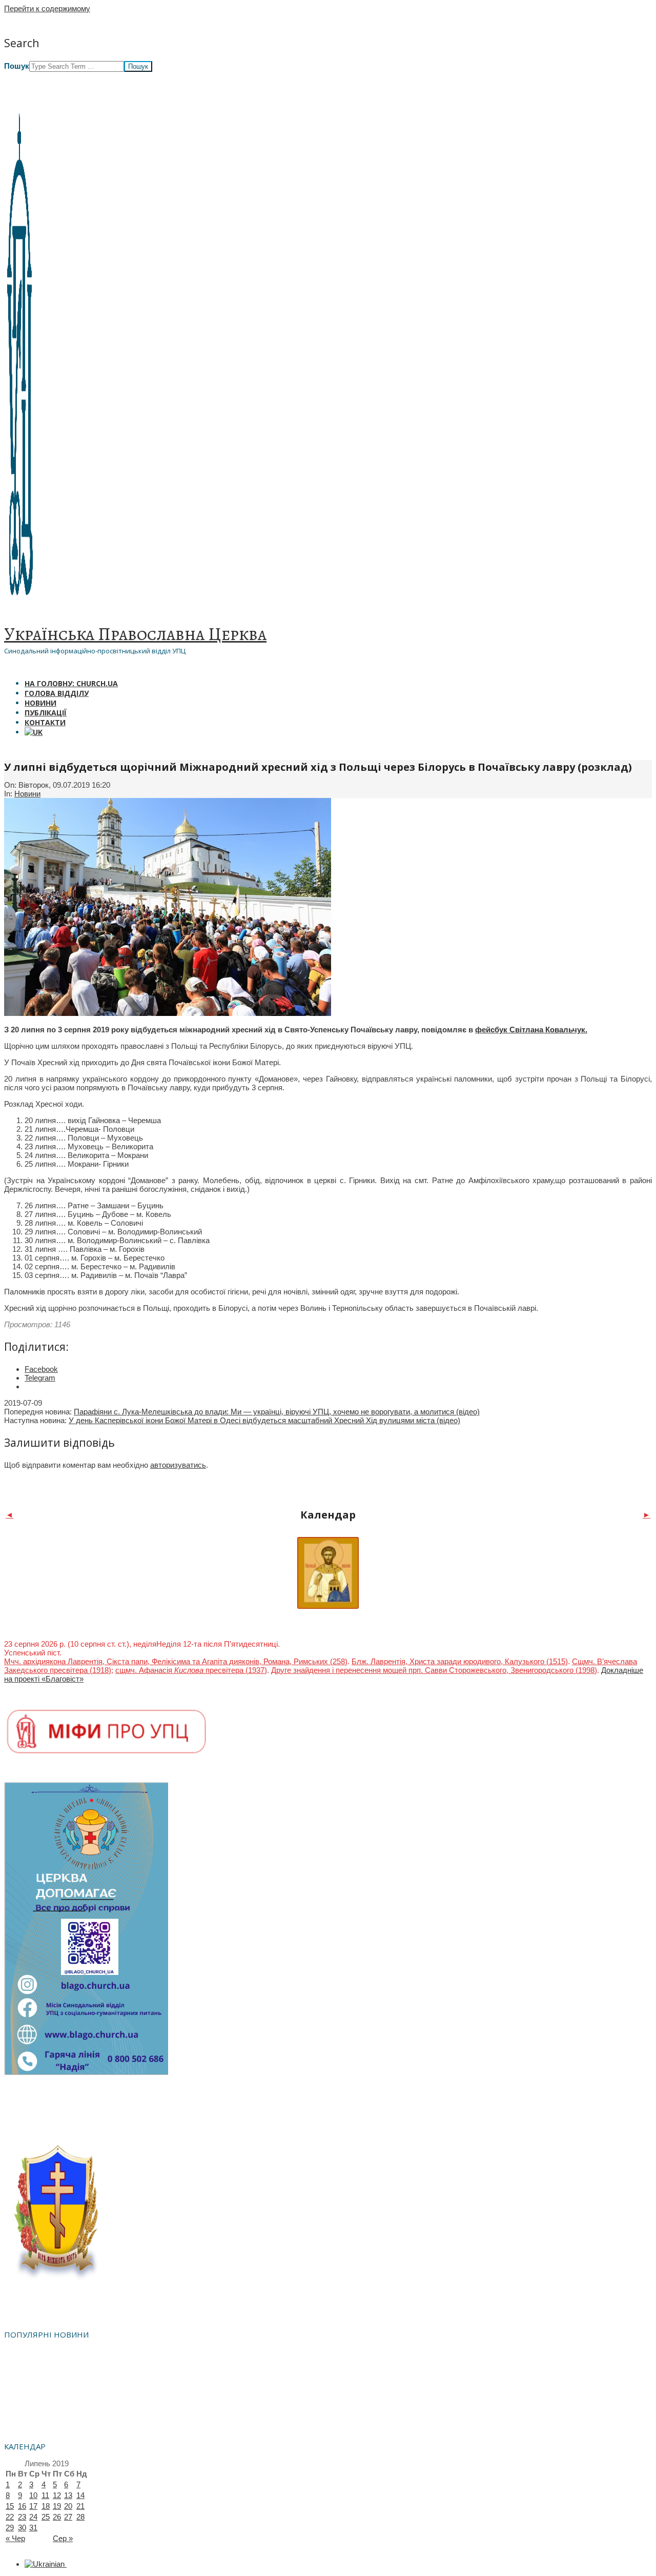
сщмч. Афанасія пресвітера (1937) (191, 1670)
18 (46, 2506)
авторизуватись (178, 1465)
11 (45, 2495)
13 (68, 2495)
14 (80, 2495)
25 (46, 2517)
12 (57, 2495)
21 (80, 2506)
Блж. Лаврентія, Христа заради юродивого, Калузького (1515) (460, 1661)
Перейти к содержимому (47, 8)
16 (22, 2506)
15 (10, 2506)
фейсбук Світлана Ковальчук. (531, 1030)
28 (80, 2517)
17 (33, 2506)
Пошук (17, 66)
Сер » (63, 2538)
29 (10, 2528)
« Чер (15, 2538)
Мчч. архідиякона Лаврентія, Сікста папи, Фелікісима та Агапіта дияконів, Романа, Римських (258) (176, 1661)
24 (33, 2517)
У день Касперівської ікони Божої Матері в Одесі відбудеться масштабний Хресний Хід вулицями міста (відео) (264, 1420)
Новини (27, 794)
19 (57, 2506)
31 (33, 2528)
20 (68, 2506)
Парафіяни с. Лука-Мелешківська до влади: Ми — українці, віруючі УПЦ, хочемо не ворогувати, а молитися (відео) (277, 1412)
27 (68, 2517)
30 (22, 2528)
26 (57, 2517)
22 (10, 2517)
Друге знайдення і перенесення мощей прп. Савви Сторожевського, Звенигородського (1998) (434, 1670)
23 (22, 2517)
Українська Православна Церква (135, 634)
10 (33, 2495)
